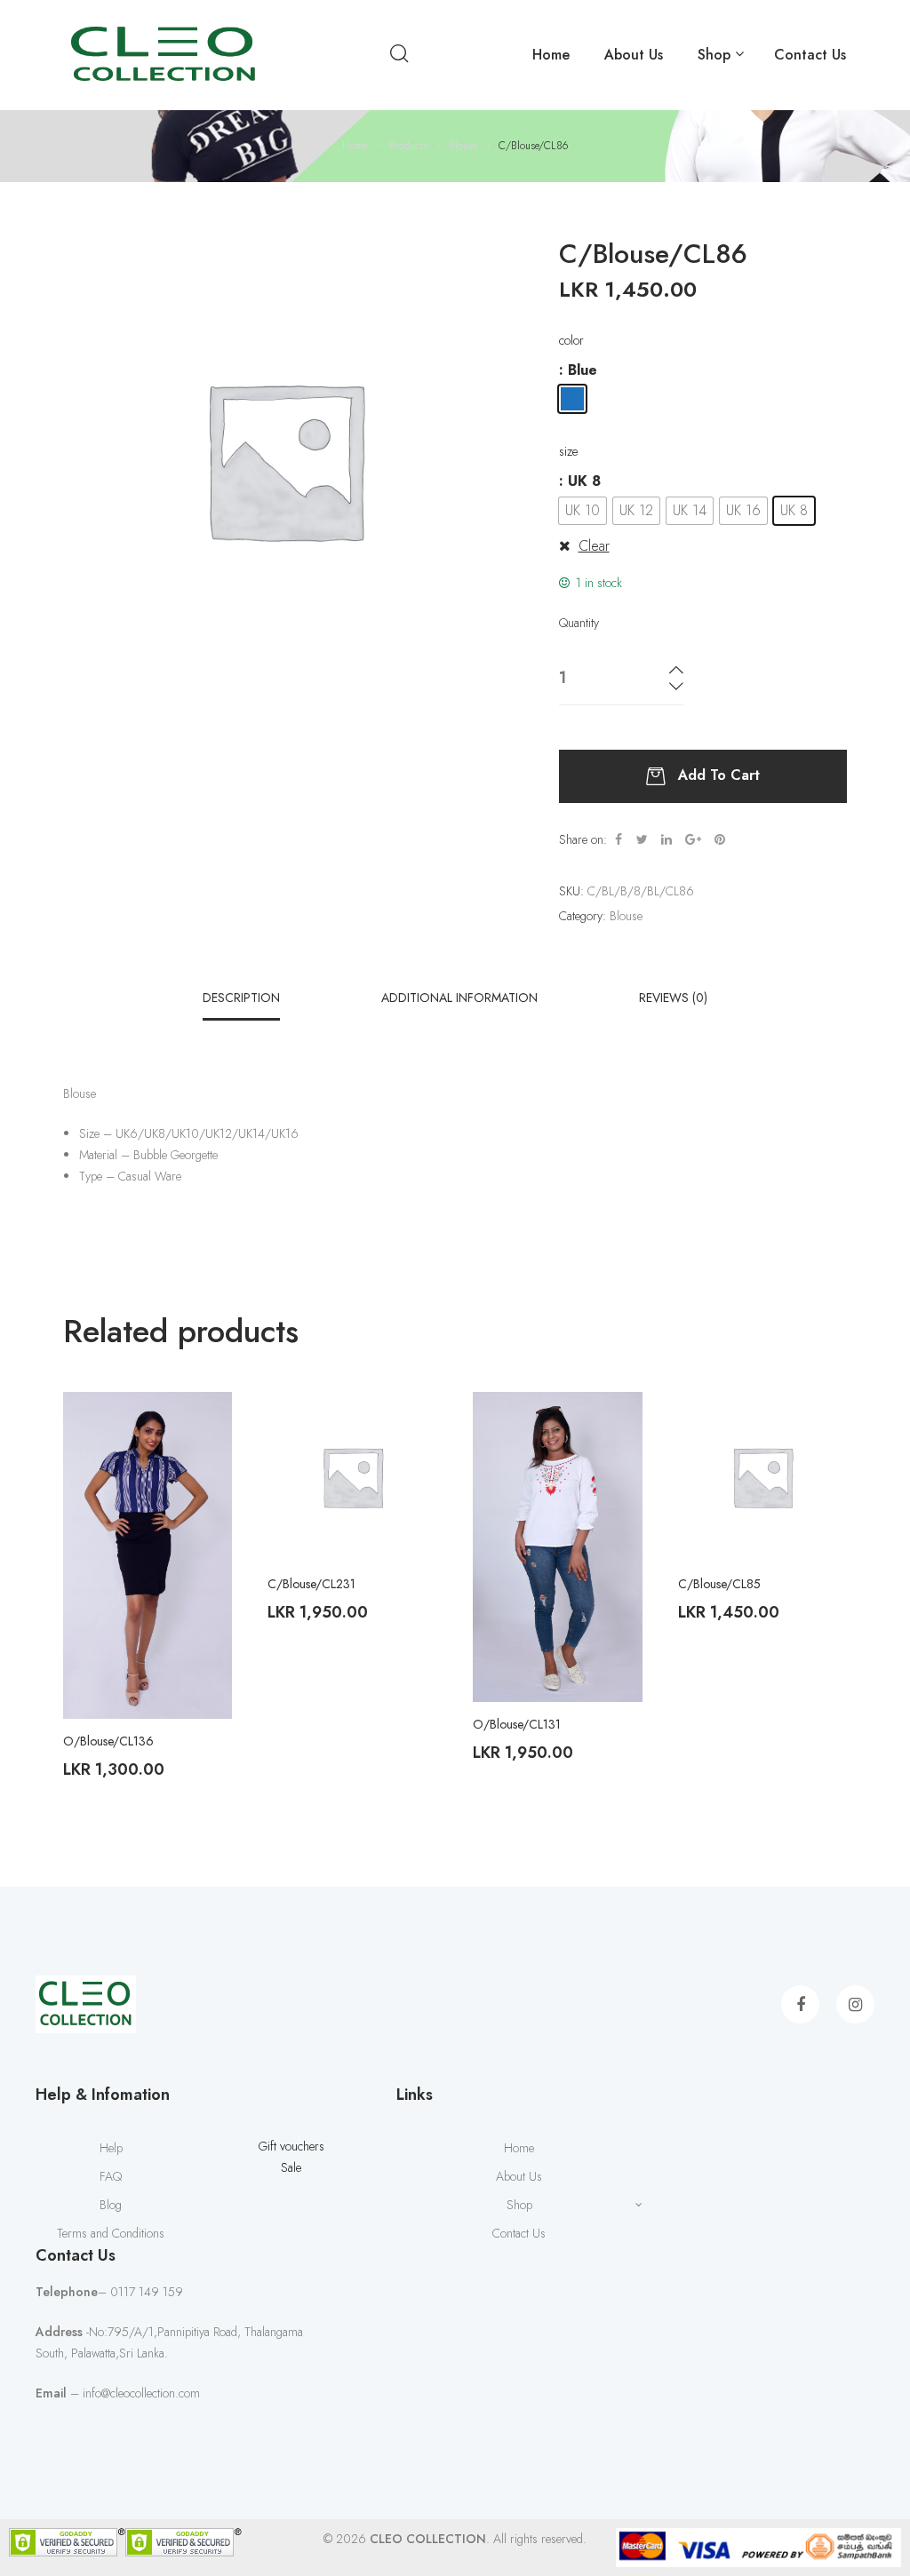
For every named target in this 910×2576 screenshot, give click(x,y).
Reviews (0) (673, 998)
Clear (594, 546)
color (571, 340)
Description (241, 998)
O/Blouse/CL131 (517, 1724)
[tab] (241, 998)
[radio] (572, 399)
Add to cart (719, 775)
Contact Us (810, 55)
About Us (634, 55)
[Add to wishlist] (205, 1419)
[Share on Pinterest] (720, 839)
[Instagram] (855, 2004)
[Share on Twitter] (642, 839)
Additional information (459, 998)
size (568, 451)
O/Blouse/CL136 (108, 1741)
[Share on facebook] (619, 839)
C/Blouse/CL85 (719, 1584)
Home (551, 55)
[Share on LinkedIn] (667, 839)
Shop (714, 55)
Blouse (626, 916)
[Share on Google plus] (693, 839)
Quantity (579, 623)
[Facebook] (800, 2004)
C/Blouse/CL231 (311, 1584)
